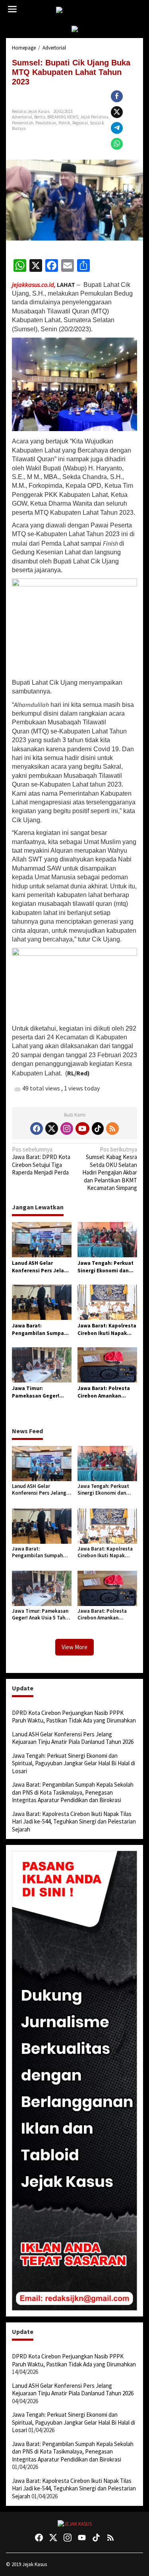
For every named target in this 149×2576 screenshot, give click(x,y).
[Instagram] (67, 1129)
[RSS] (112, 1129)
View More (74, 1647)
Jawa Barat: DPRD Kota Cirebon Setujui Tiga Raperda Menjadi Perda (41, 1161)
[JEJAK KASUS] (76, 10)
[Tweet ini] (117, 112)
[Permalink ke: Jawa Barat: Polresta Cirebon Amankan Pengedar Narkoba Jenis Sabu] (107, 1364)
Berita (40, 117)
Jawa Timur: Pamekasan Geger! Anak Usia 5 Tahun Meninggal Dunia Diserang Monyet (36, 1392)
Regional (80, 123)
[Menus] (12, 9)
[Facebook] (37, 1129)
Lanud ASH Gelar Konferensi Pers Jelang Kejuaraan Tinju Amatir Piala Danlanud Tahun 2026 (41, 1267)
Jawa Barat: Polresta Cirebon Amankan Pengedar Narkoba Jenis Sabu (104, 1392)
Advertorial (22, 117)
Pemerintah (23, 123)
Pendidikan (46, 123)
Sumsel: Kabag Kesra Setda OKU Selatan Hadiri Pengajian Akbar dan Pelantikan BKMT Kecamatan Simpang (110, 1169)
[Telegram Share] (117, 128)
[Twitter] (52, 1129)
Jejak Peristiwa (94, 117)
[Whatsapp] (117, 144)
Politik (64, 123)
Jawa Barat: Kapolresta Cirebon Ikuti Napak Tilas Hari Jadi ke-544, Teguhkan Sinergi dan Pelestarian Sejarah (107, 1330)
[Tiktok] (98, 1129)
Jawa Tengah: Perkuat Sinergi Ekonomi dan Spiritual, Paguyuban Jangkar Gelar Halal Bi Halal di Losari (105, 1267)
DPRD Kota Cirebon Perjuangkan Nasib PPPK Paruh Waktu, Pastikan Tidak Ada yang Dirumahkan (74, 1717)
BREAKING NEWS (63, 117)
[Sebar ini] (117, 96)
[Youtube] (82, 1129)
